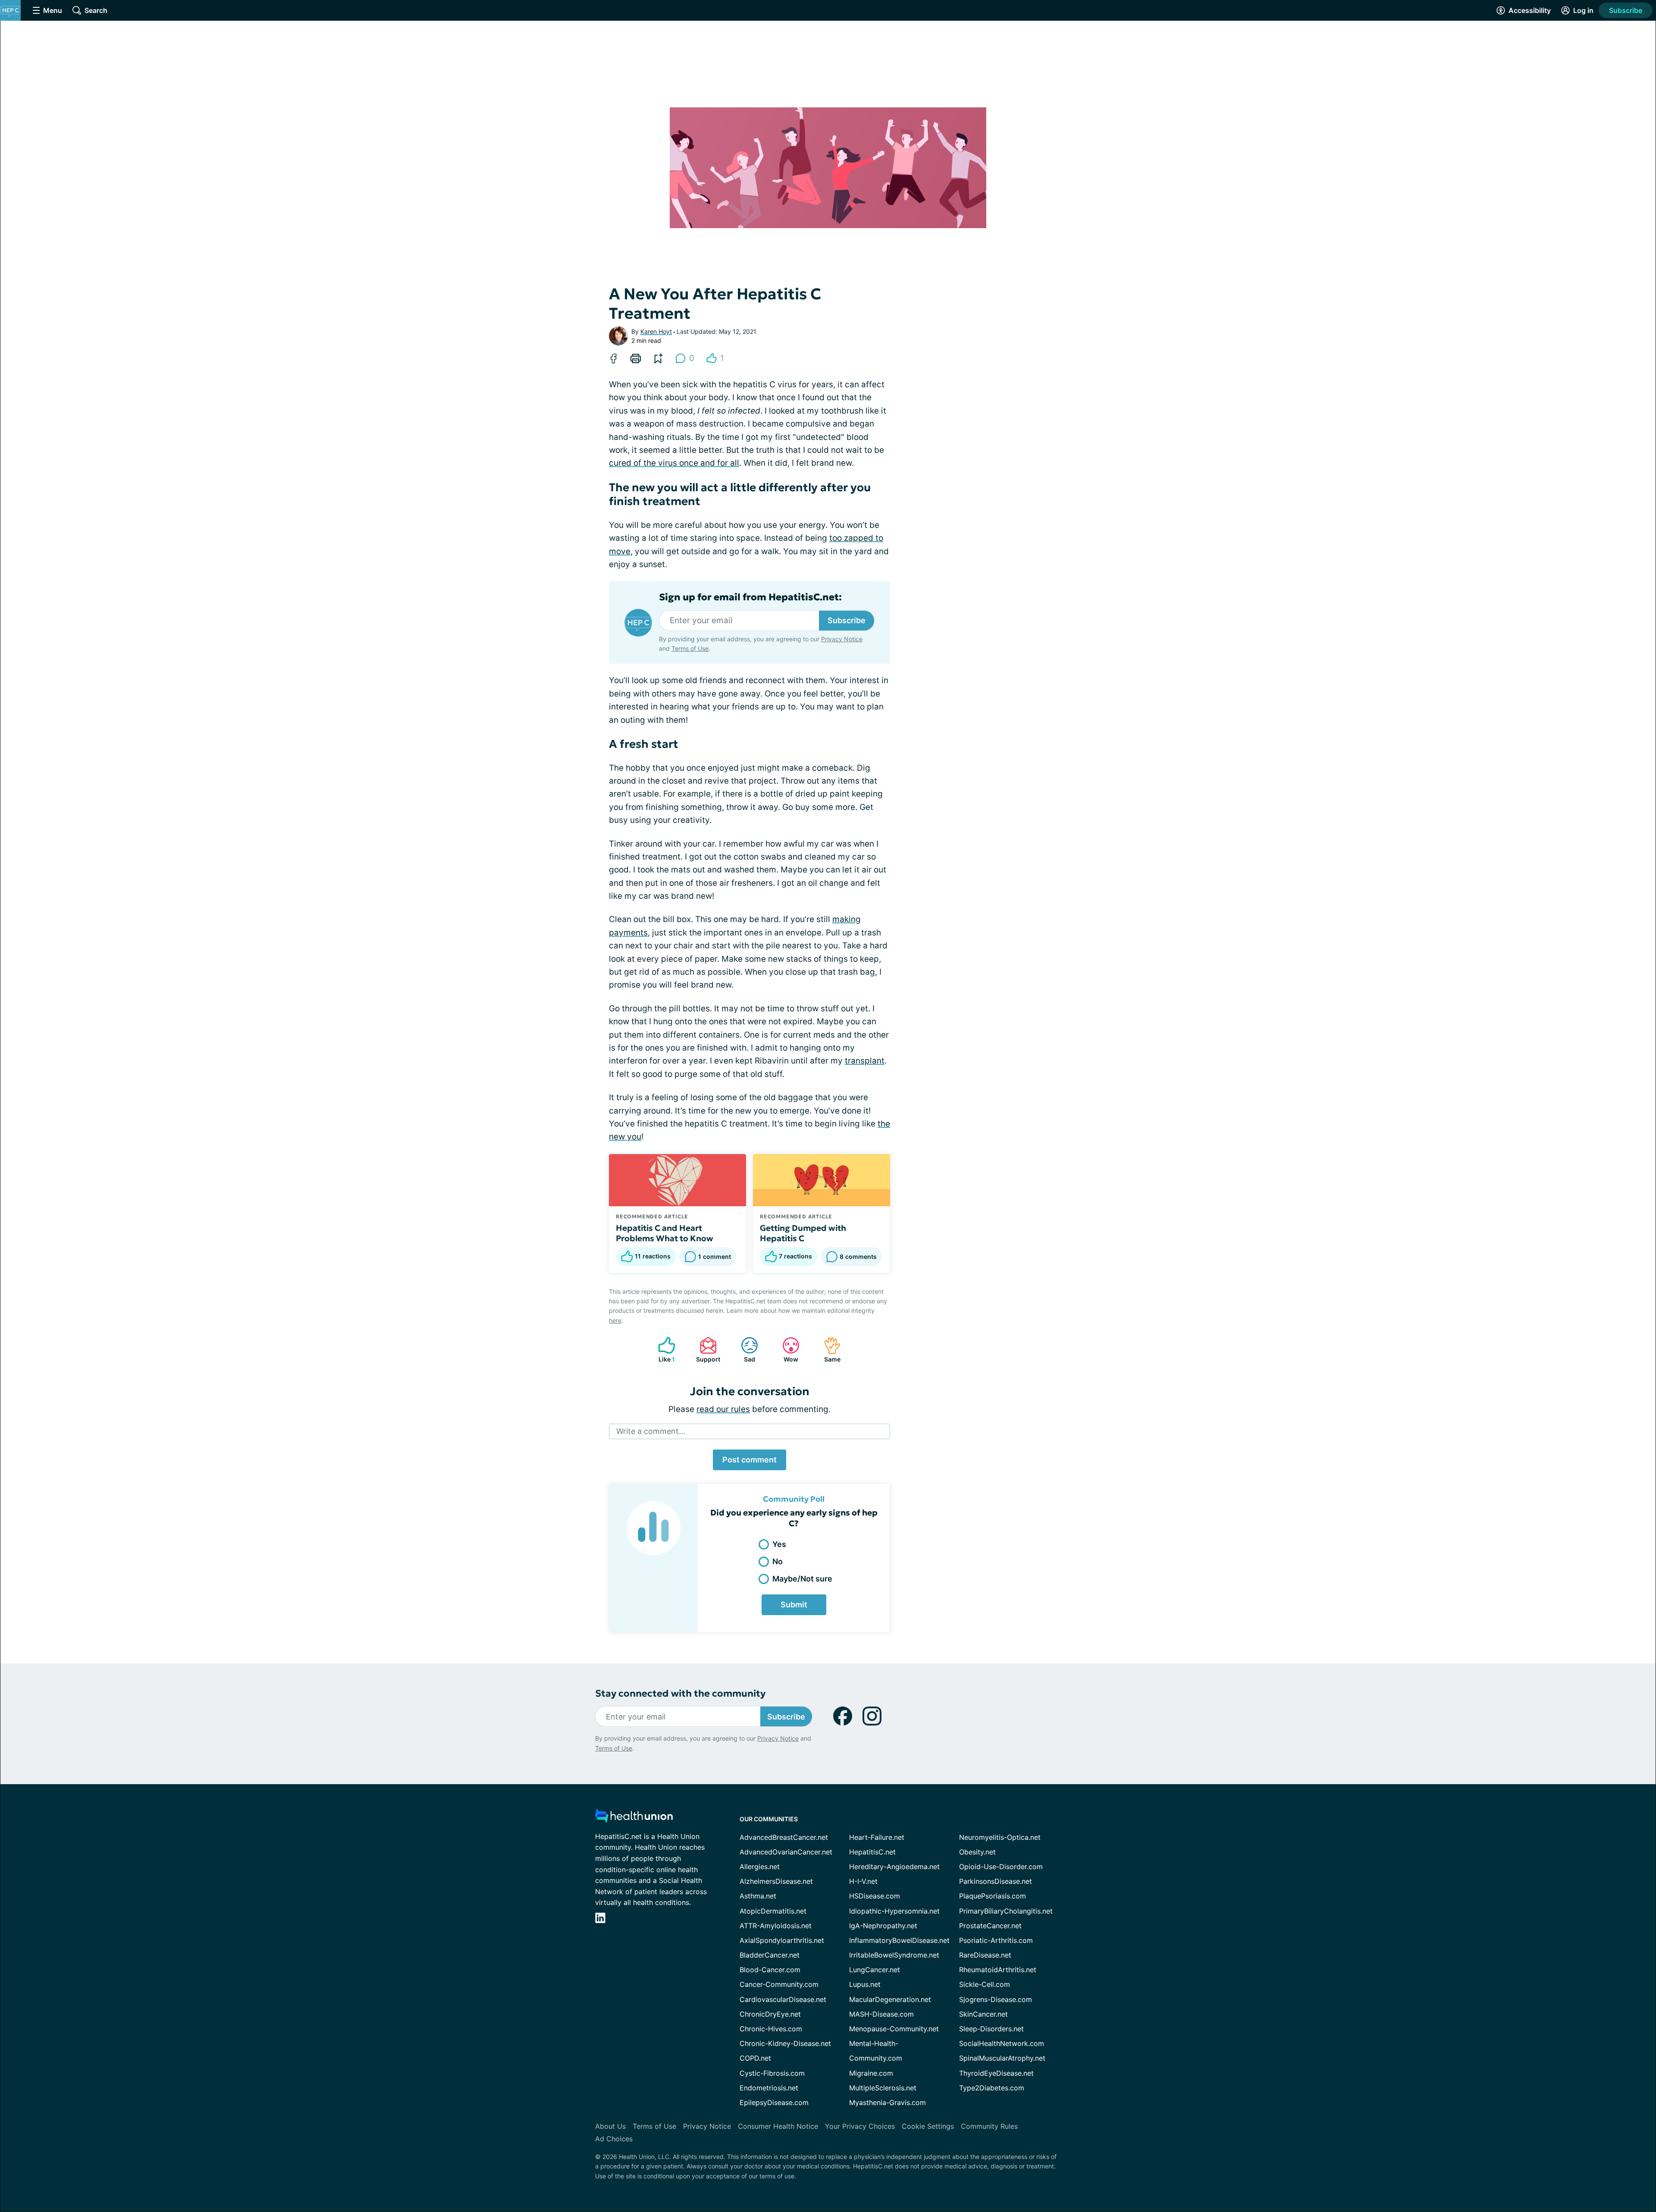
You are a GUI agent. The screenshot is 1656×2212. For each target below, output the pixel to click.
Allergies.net (760, 1867)
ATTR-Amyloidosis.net (776, 1926)
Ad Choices (614, 2139)
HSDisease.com (875, 1896)
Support (706, 1350)
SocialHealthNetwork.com (1002, 2043)
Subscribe (1626, 10)
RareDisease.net (985, 1955)
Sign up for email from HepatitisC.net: (750, 597)
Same (828, 1350)
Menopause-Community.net (894, 2029)
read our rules (723, 1409)
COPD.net (755, 2058)
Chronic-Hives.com (771, 2029)
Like (662, 1350)
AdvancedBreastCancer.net (784, 1837)
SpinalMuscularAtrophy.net (1002, 2058)
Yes (779, 1544)
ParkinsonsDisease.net (996, 1881)
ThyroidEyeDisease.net (996, 2073)
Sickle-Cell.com (985, 1984)
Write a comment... (651, 1431)
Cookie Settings (928, 2126)
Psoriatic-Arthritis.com (996, 1940)
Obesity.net (977, 1852)
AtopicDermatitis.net (773, 1911)
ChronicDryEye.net (770, 2014)
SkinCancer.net (983, 2014)
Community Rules (989, 2126)
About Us (610, 2126)
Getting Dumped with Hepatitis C (803, 1233)
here (615, 1320)
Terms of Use (690, 648)
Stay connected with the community (680, 1693)
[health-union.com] (634, 1818)
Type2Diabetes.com (992, 2088)
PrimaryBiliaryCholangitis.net (1006, 1911)
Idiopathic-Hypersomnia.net (894, 1911)
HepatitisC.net (872, 1852)
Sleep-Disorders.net (991, 2029)
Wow (786, 1350)
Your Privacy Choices (860, 2126)
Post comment (750, 1460)
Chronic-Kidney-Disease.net (785, 2043)
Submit (794, 1605)
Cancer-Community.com (779, 1984)
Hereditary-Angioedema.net (894, 1867)
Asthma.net (758, 1896)
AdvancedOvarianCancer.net (786, 1852)
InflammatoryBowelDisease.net (899, 1940)
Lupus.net (865, 1984)
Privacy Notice (842, 639)
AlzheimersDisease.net (776, 1881)
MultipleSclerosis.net (883, 2088)
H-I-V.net (863, 1881)
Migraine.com (871, 2073)
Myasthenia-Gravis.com (888, 2102)
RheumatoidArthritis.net (998, 1970)
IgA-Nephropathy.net (883, 1926)
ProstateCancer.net (990, 1926)
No (778, 1561)
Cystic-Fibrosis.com (772, 2073)
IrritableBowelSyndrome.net (894, 1955)
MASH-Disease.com (881, 2014)
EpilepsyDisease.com (774, 2102)
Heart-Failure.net (877, 1837)
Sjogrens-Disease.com (996, 1999)
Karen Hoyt (656, 331)
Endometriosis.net (769, 2088)
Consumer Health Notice (778, 2126)
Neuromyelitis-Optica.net (1000, 1837)
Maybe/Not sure (802, 1579)
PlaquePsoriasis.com (993, 1896)
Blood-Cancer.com (770, 1970)
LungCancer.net (875, 1970)
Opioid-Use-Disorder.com (1001, 1867)
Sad (744, 1350)
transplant (865, 1061)
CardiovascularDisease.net (783, 1999)
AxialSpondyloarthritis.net (782, 1940)
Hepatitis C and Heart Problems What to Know (665, 1233)
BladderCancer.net (770, 1955)
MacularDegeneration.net (890, 1999)
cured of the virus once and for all (674, 463)
